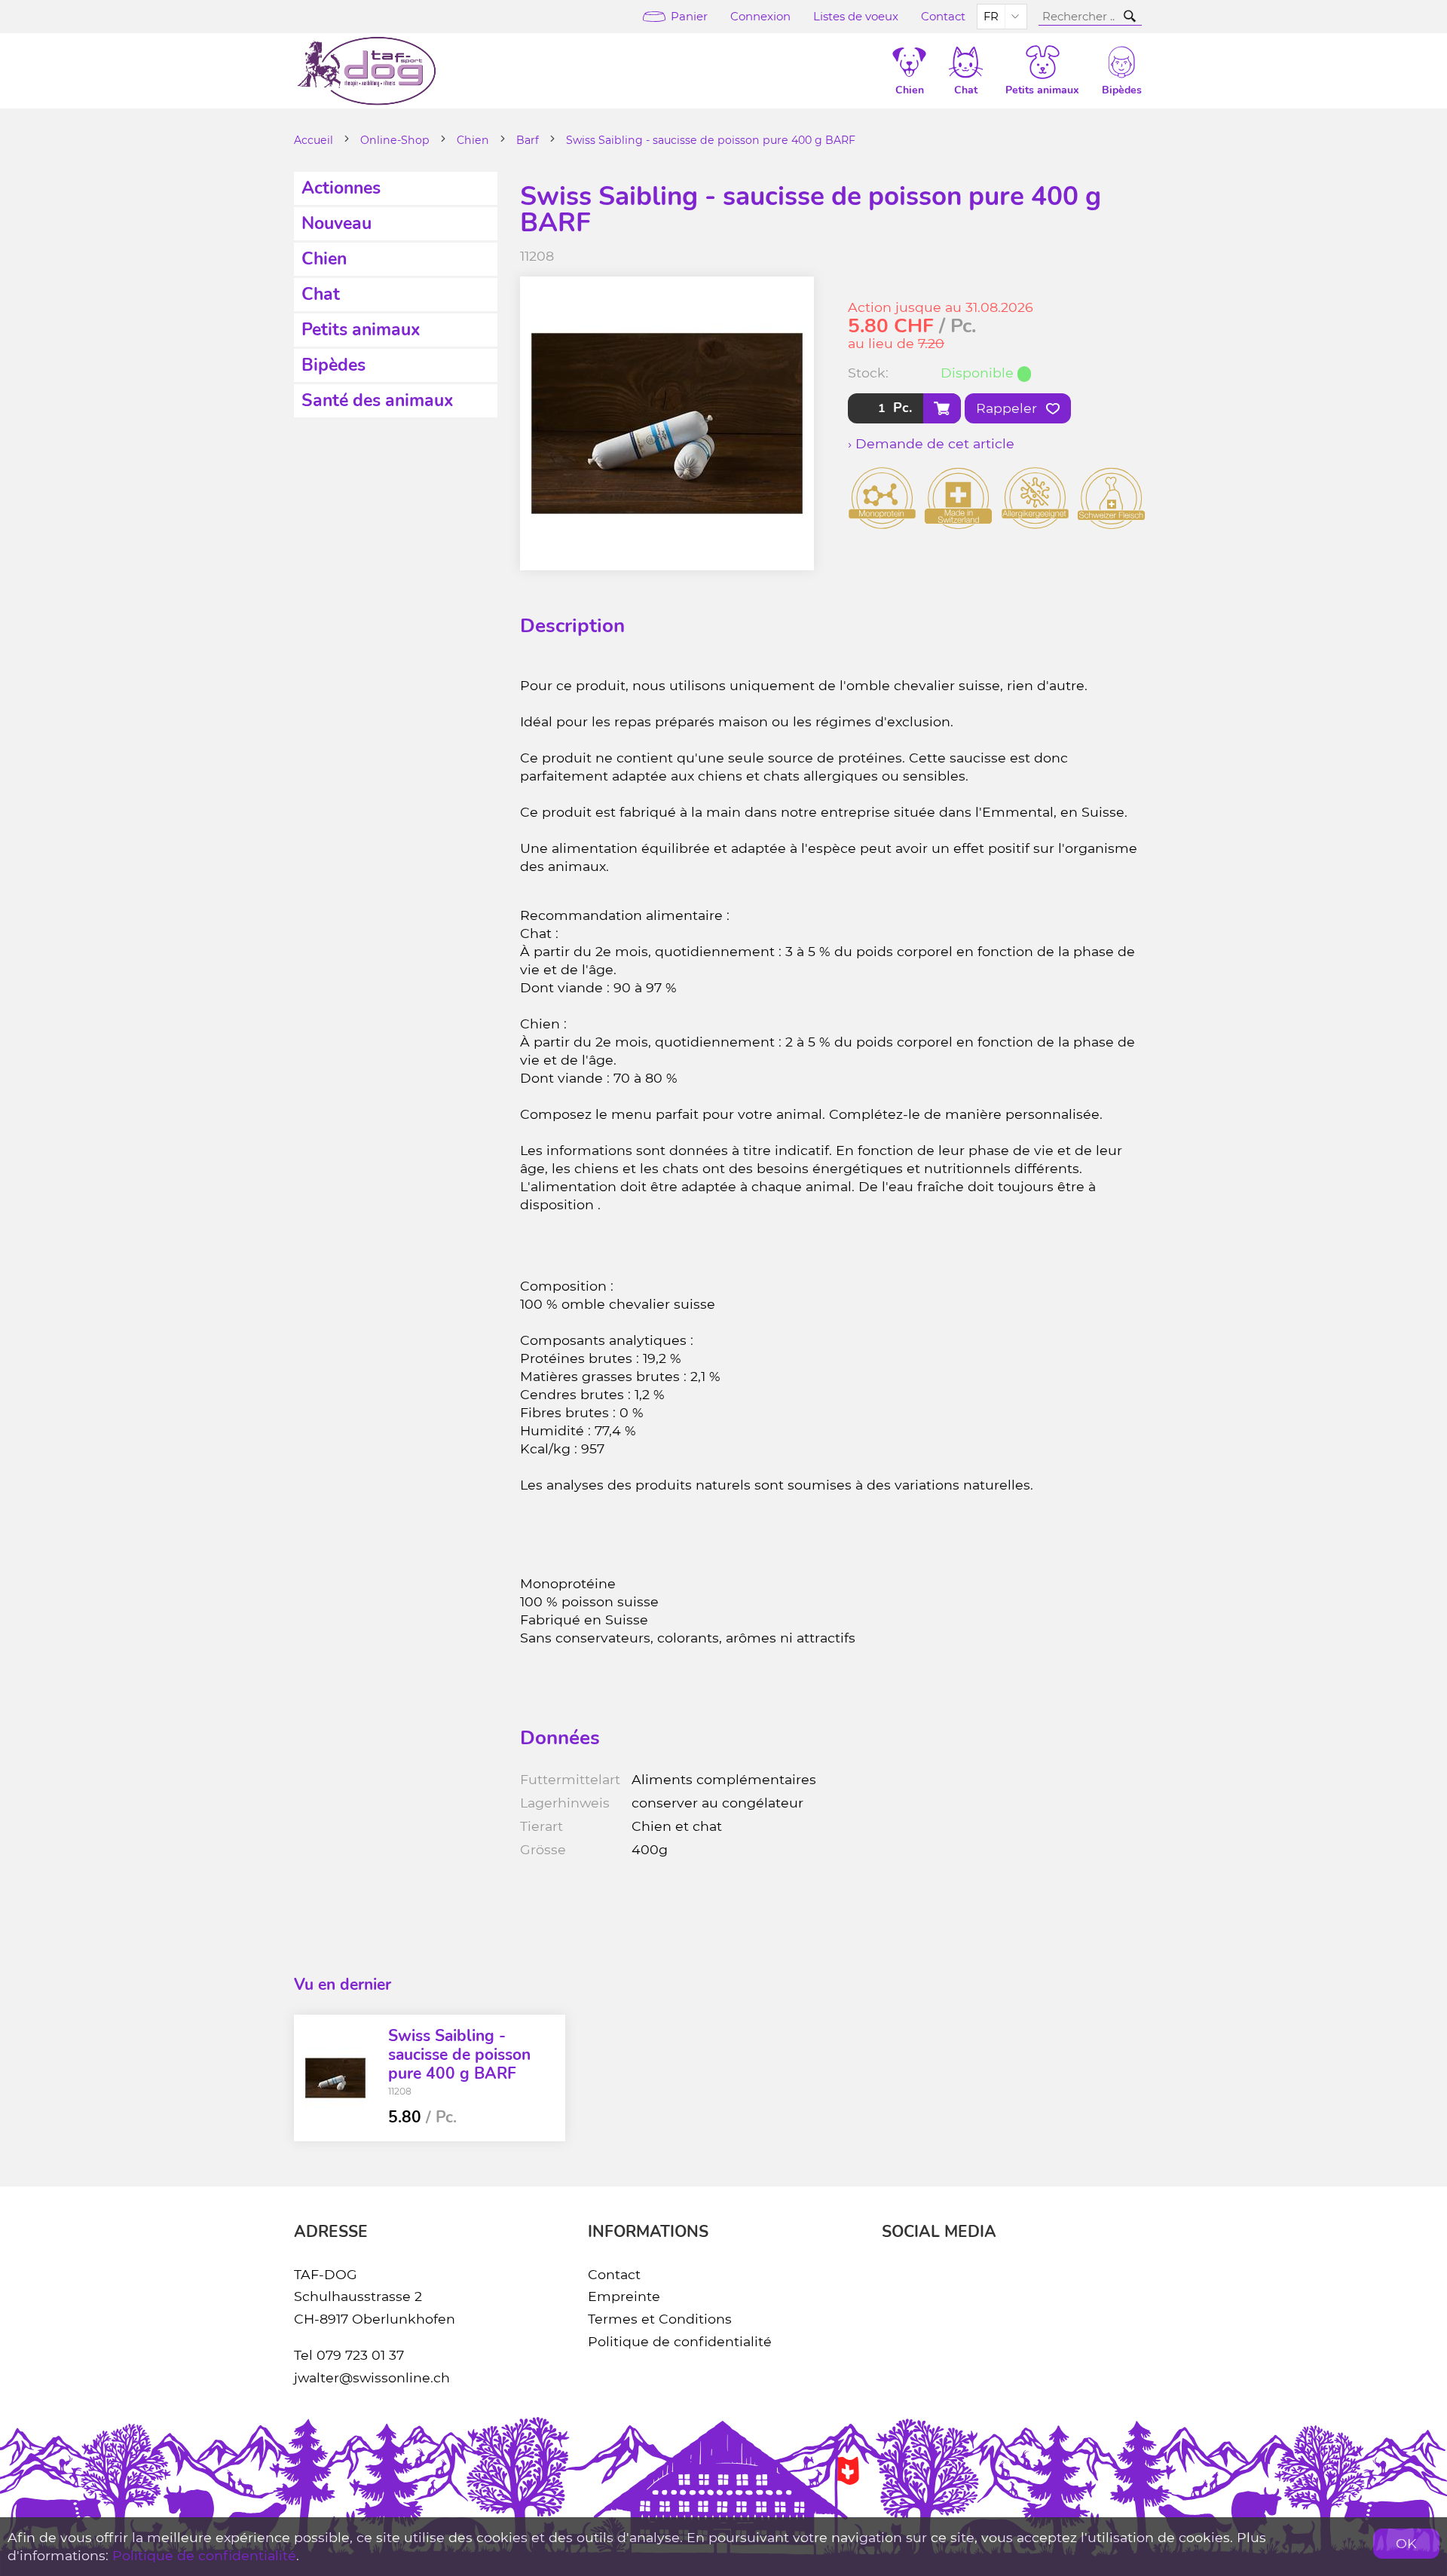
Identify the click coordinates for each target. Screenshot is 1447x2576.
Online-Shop (395, 140)
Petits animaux (361, 330)
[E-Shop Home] (367, 71)
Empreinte (624, 2296)
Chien (473, 140)
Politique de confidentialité (680, 2341)
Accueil (314, 140)
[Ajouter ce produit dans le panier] (942, 408)
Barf (528, 140)
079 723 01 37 (360, 2355)
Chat (321, 294)
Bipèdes (333, 365)
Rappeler (1008, 408)
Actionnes (341, 188)
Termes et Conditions (660, 2319)
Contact (943, 17)
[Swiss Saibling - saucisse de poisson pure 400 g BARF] (335, 2078)
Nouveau (337, 223)
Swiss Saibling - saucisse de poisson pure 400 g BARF (711, 140)
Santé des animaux (378, 400)
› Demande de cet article (931, 443)
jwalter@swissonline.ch (372, 2377)
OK (1406, 2543)
